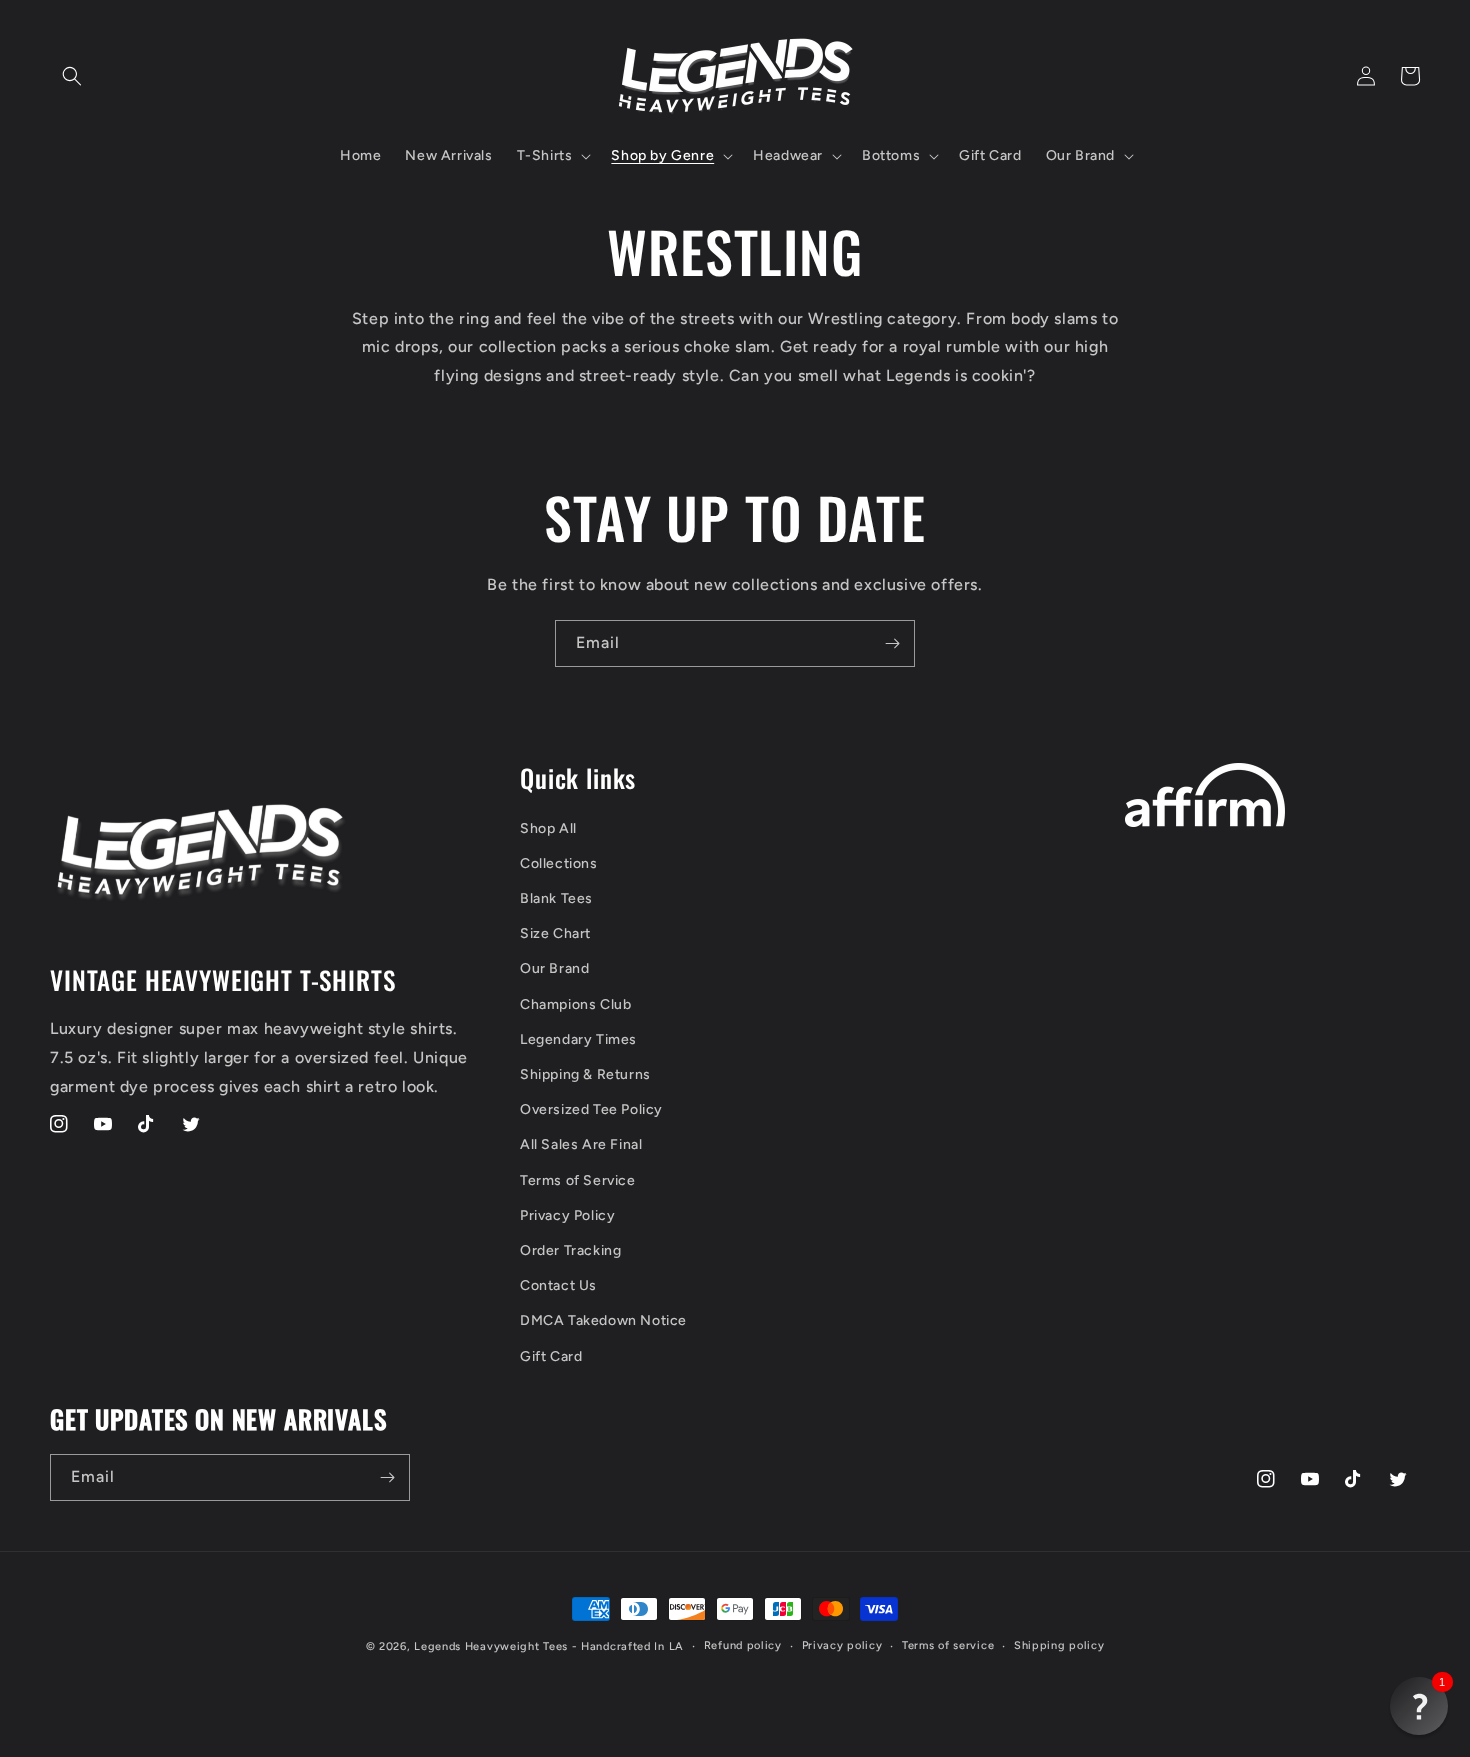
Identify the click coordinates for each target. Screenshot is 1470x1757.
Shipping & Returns (585, 1074)
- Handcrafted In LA (628, 1646)
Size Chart (555, 933)
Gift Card (551, 1356)
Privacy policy (842, 1645)
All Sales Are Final (581, 1144)
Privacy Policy (567, 1215)
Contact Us (558, 1285)
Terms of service (948, 1645)
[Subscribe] (892, 643)
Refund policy (743, 1645)
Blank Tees (556, 898)
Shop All (548, 828)
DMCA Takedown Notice (603, 1320)
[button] (72, 76)
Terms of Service (578, 1180)
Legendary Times (578, 1039)
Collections (559, 863)
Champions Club (575, 1004)
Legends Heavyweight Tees (491, 1646)
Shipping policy (1059, 1645)
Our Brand (554, 968)
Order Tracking (570, 1250)
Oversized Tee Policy (591, 1109)
